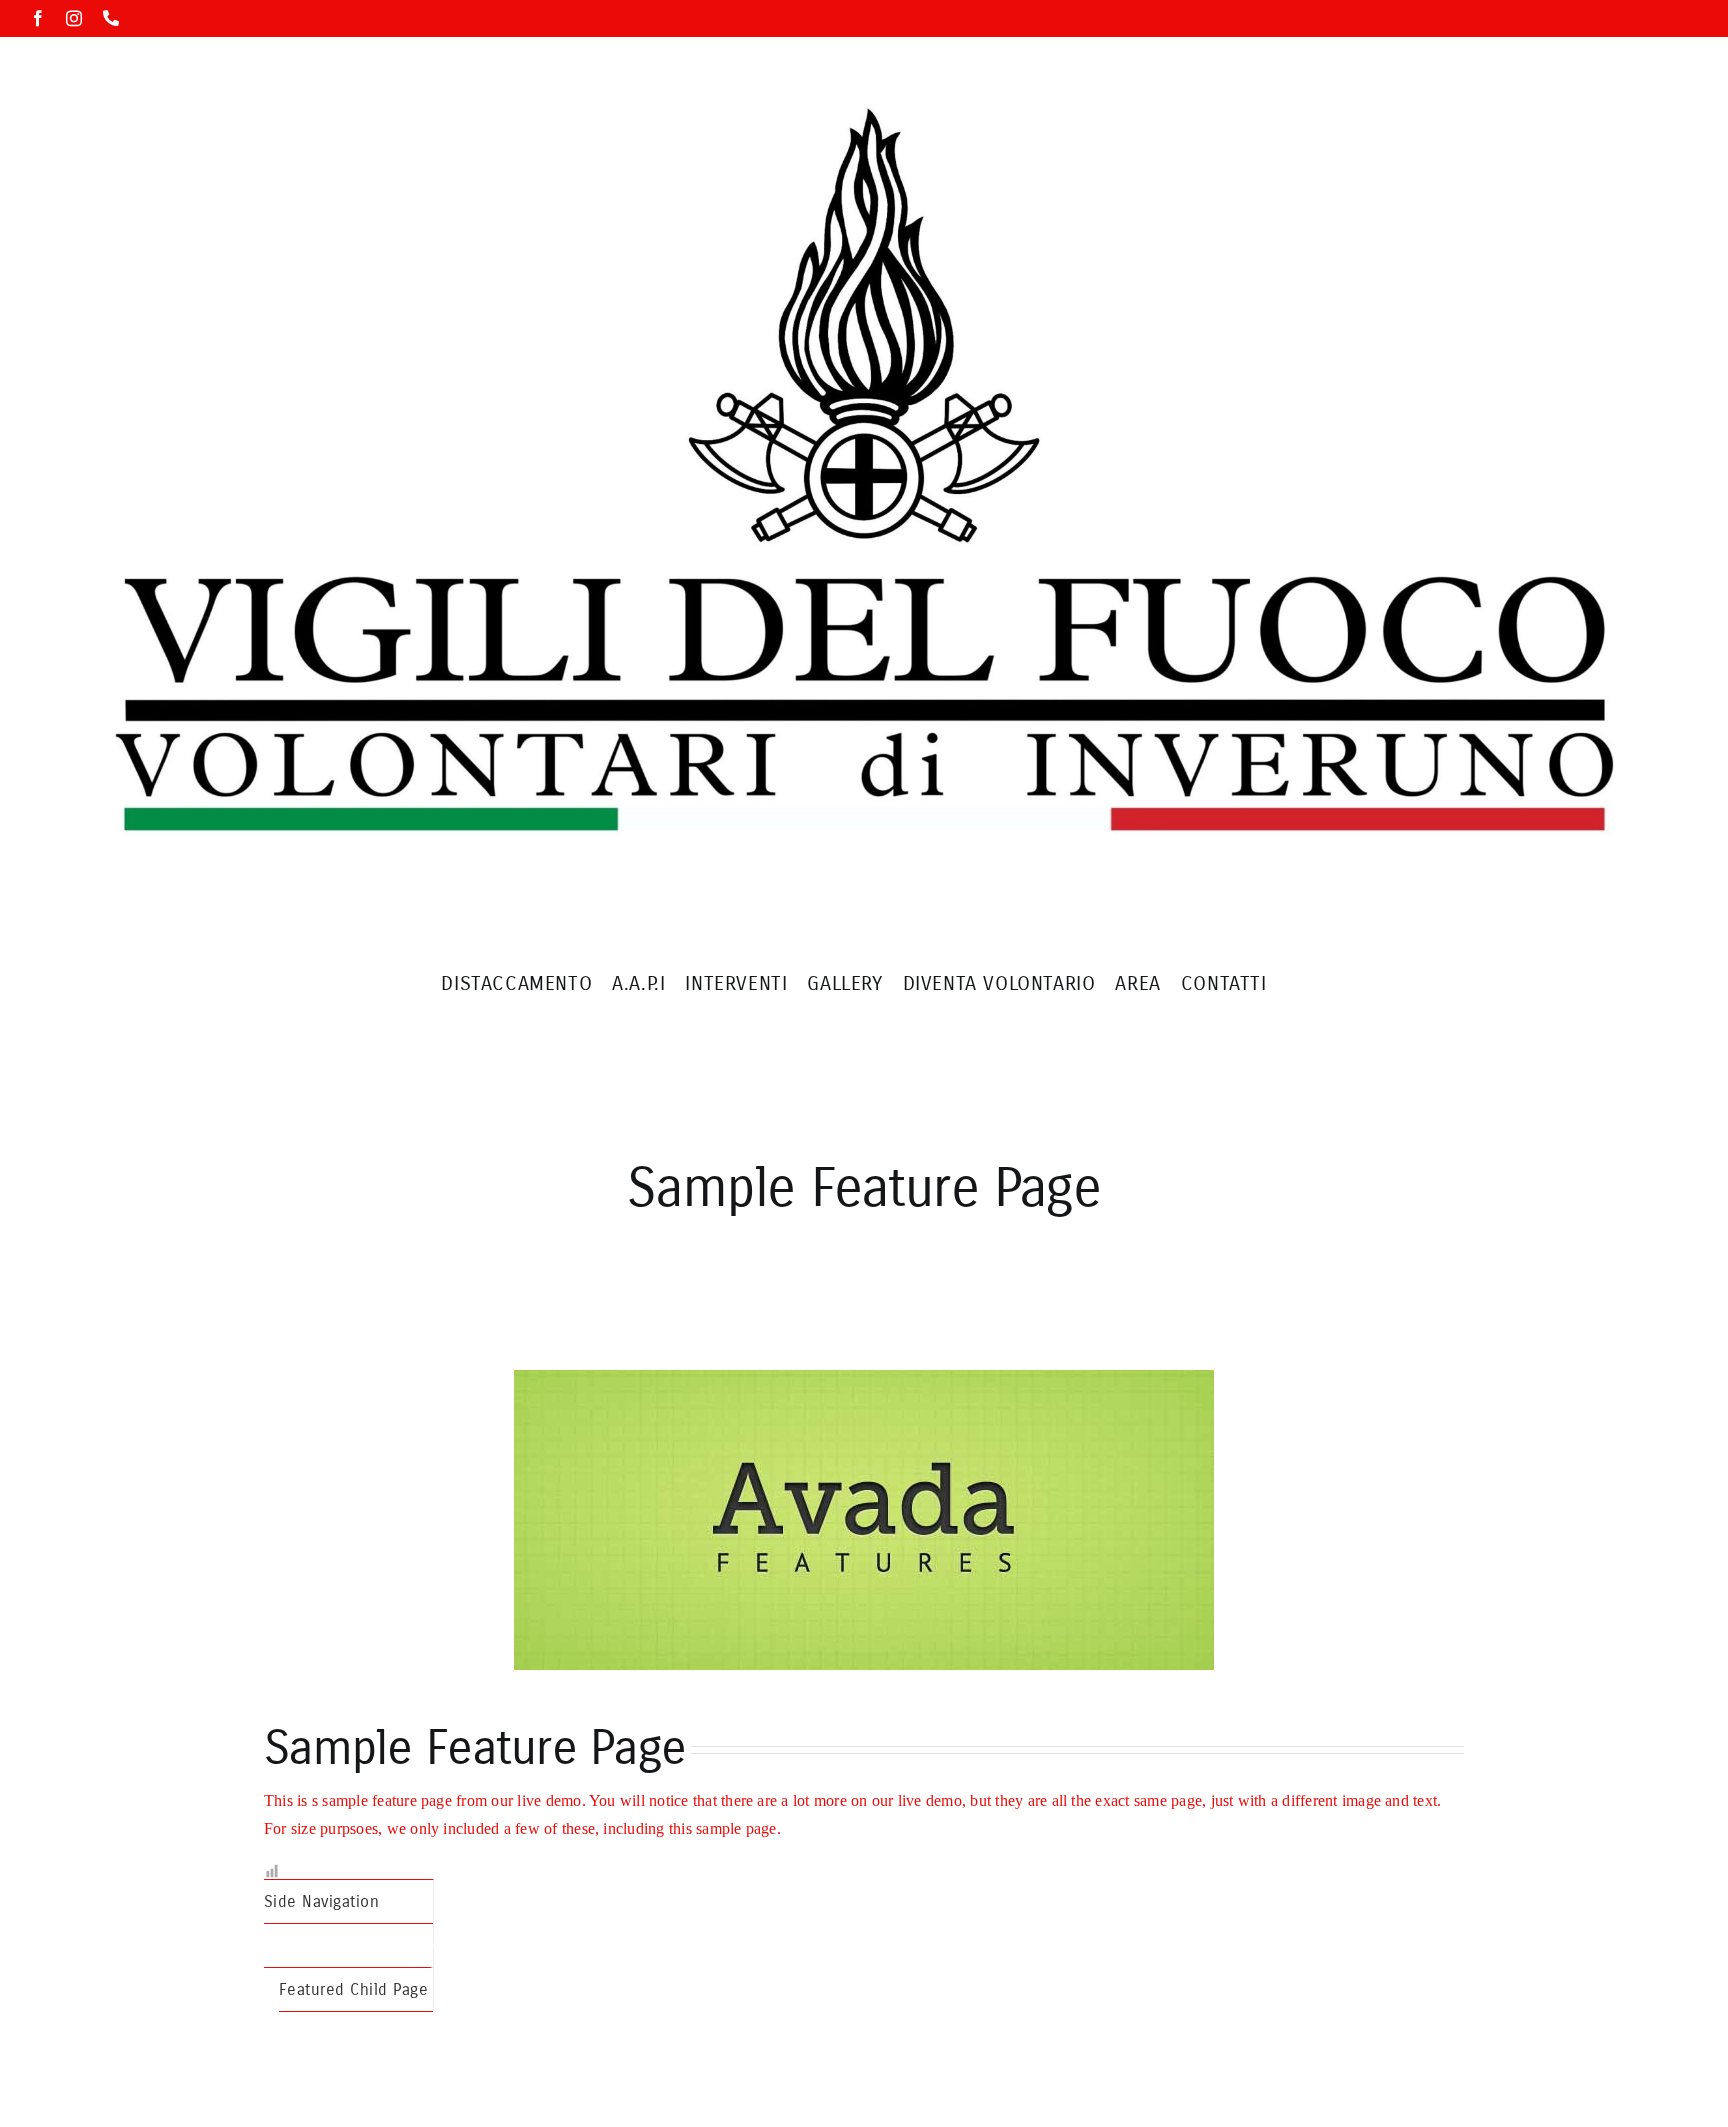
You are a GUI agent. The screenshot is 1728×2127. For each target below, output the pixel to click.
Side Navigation (321, 1901)
